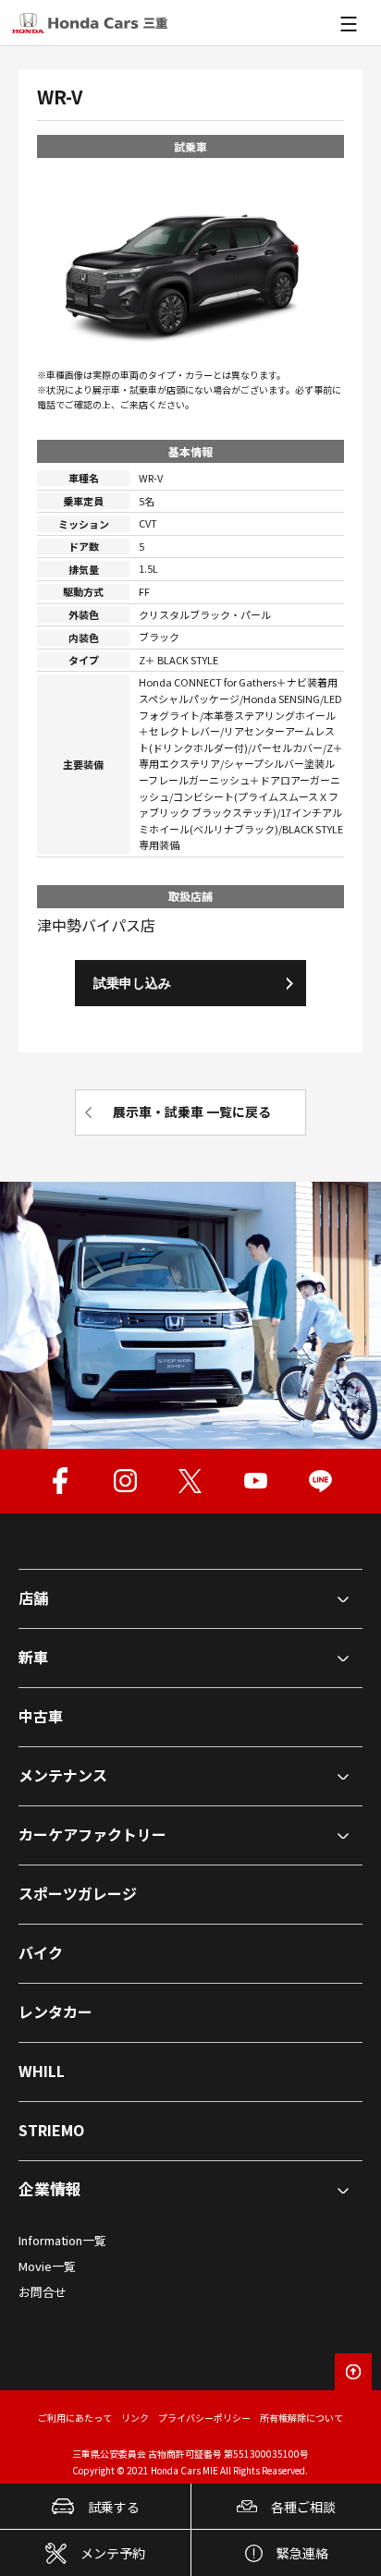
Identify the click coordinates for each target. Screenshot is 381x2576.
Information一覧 (62, 2240)
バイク (41, 1952)
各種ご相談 (303, 2507)
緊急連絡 (302, 2553)
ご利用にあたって (75, 2418)
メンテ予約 (113, 2553)
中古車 (41, 1716)
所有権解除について (301, 2418)
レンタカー (55, 2011)
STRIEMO (51, 2130)
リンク (135, 2418)
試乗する (114, 2507)
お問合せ (43, 2292)
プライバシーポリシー (204, 2418)
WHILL (42, 2071)
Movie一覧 (47, 2266)
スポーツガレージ (78, 1893)
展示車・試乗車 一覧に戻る (192, 1112)
